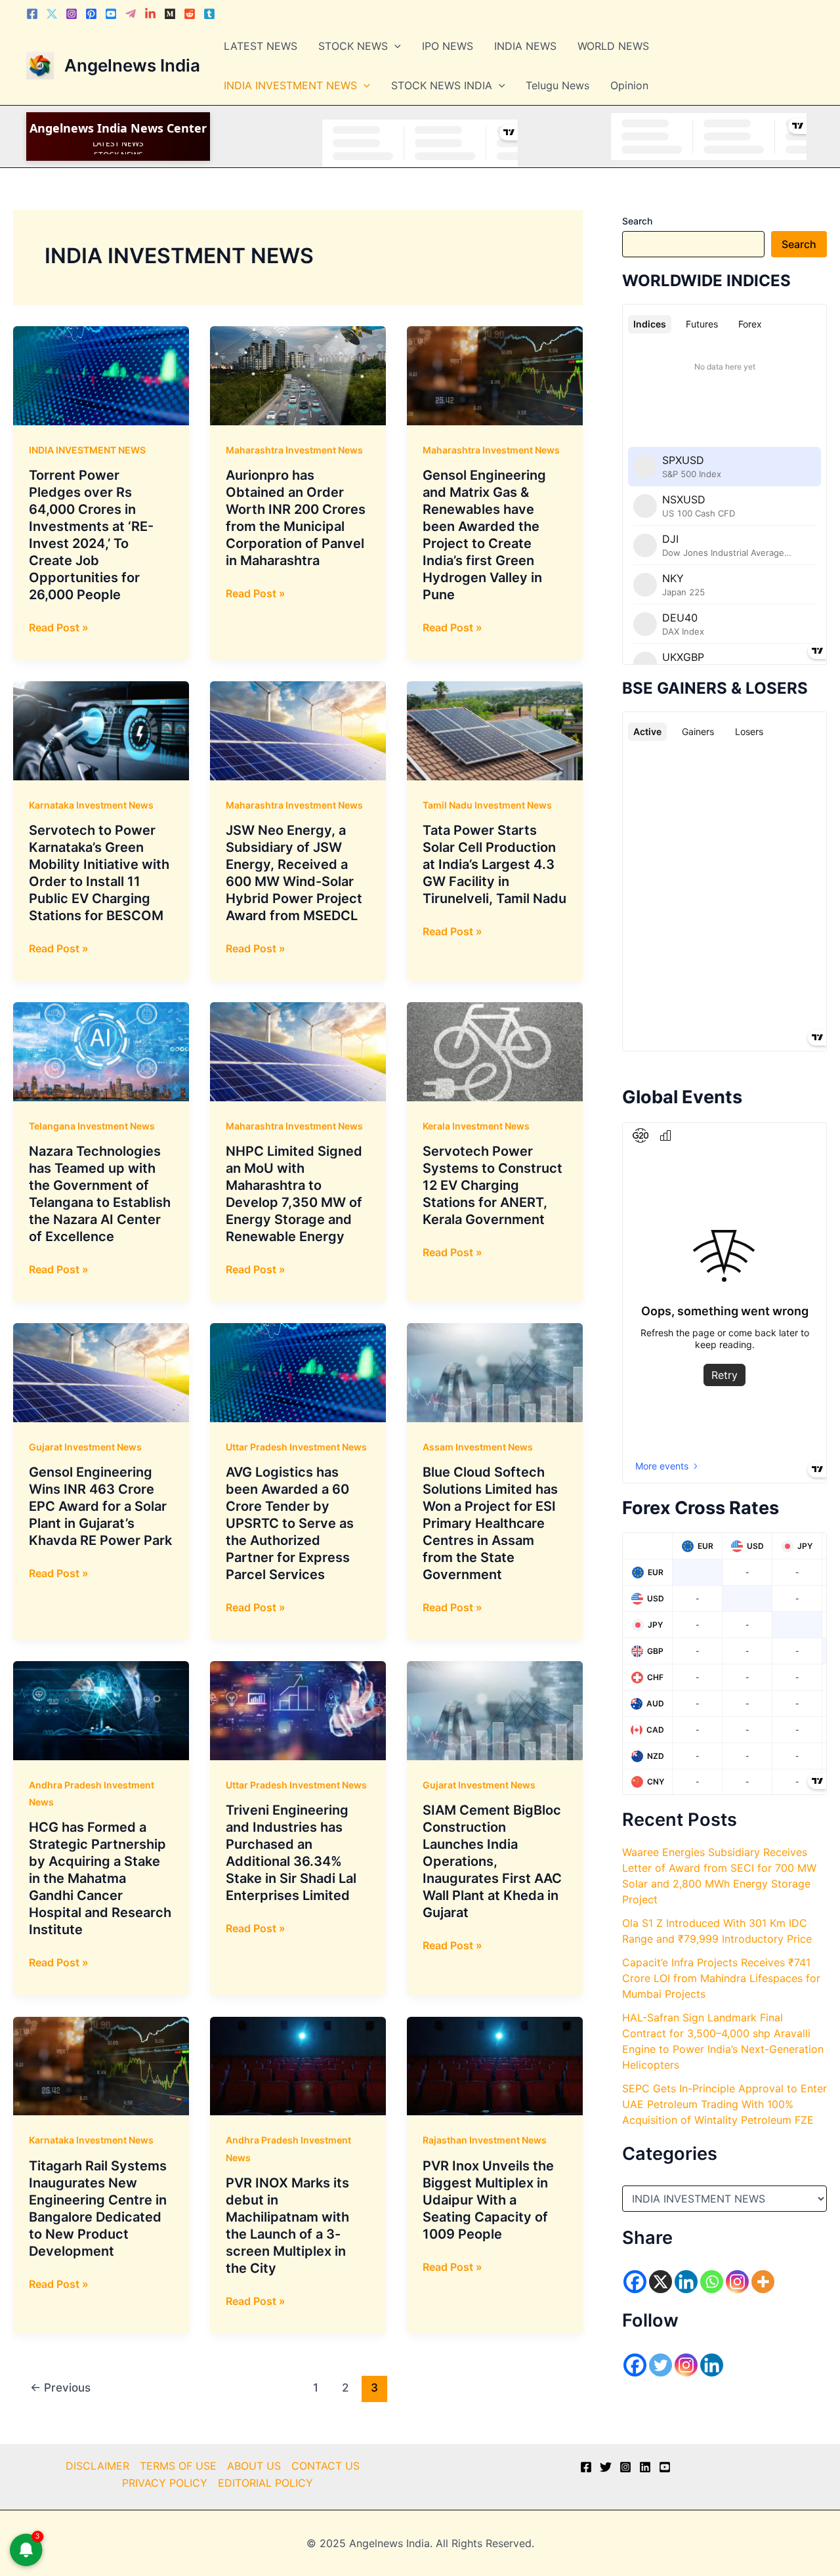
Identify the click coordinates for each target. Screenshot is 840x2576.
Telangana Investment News (92, 1126)
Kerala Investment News (476, 1126)
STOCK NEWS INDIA (442, 85)
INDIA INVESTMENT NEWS (290, 85)
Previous (60, 2387)
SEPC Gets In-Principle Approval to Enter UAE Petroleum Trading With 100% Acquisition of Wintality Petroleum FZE (724, 2104)
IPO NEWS (448, 46)
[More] (763, 2282)
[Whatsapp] (712, 2282)
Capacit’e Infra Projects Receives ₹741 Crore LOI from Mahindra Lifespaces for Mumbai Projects (721, 1978)
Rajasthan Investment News (485, 2140)
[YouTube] (665, 2467)
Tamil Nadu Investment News (487, 805)
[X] (661, 2282)
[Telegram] (131, 14)
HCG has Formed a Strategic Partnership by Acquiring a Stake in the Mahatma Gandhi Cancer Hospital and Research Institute (100, 1878)
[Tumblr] (209, 14)
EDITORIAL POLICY (265, 2483)
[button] (394, 46)
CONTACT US (325, 2466)
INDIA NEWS (525, 46)
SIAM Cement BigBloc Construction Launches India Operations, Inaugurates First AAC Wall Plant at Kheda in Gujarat (492, 1861)
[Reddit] (190, 14)
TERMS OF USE (178, 2466)
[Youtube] (111, 14)
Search (637, 221)
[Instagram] (72, 14)
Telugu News (557, 85)
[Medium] (170, 14)
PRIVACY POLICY (165, 2483)
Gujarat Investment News (85, 1447)
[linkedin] (645, 2467)
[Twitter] (52, 14)
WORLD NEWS (613, 46)
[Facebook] (32, 14)
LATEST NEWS (261, 46)
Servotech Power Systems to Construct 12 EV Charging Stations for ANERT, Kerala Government (493, 1185)
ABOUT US (254, 2466)
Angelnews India (132, 65)
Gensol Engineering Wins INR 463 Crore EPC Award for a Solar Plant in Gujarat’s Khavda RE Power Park (100, 1506)
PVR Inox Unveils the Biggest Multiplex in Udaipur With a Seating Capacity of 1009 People (488, 2200)
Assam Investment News (478, 1447)
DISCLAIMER (97, 2466)
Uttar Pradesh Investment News (296, 1447)
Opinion (629, 85)
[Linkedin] (150, 14)
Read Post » (59, 628)
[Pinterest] (91, 14)
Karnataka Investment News (91, 805)
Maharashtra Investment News (294, 450)
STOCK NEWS (353, 46)
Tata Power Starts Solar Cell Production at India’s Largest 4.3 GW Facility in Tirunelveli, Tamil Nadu (494, 864)
